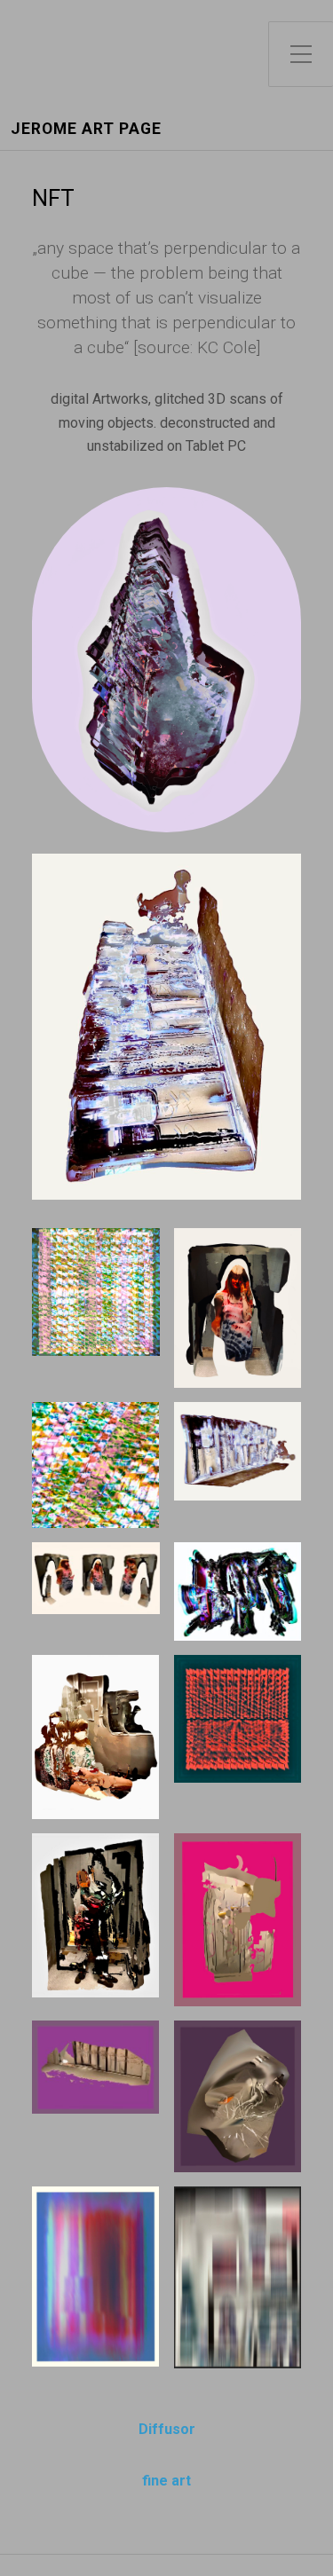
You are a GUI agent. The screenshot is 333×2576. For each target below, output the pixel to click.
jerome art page (86, 129)
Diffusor (167, 2429)
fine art (166, 2481)
